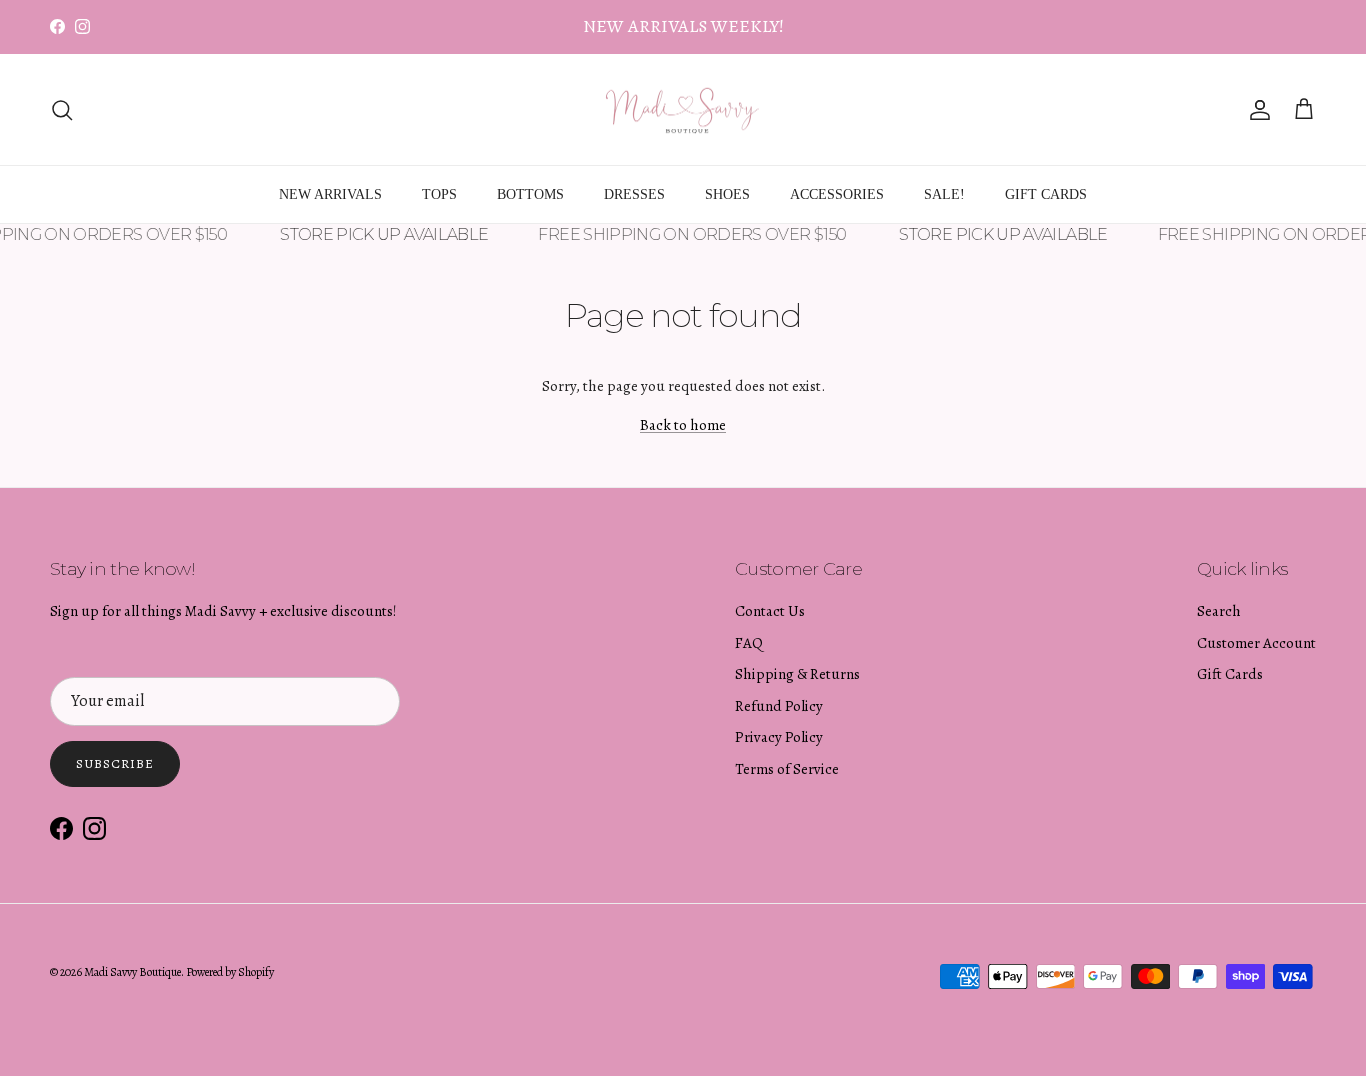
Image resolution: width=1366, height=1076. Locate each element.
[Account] (1256, 110)
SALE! (944, 194)
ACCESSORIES (837, 194)
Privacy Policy (779, 737)
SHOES (727, 194)
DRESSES (634, 194)
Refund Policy (779, 706)
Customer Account (1256, 643)
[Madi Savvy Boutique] (683, 110)
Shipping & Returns (797, 674)
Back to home (683, 425)
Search (1219, 611)
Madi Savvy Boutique (132, 972)
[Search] (62, 110)
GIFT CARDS (1046, 194)
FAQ (749, 643)
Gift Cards (1230, 674)
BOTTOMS (530, 194)
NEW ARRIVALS (330, 194)
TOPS (439, 194)
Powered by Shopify (230, 972)
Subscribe (115, 763)
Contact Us (770, 611)
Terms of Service (787, 769)
